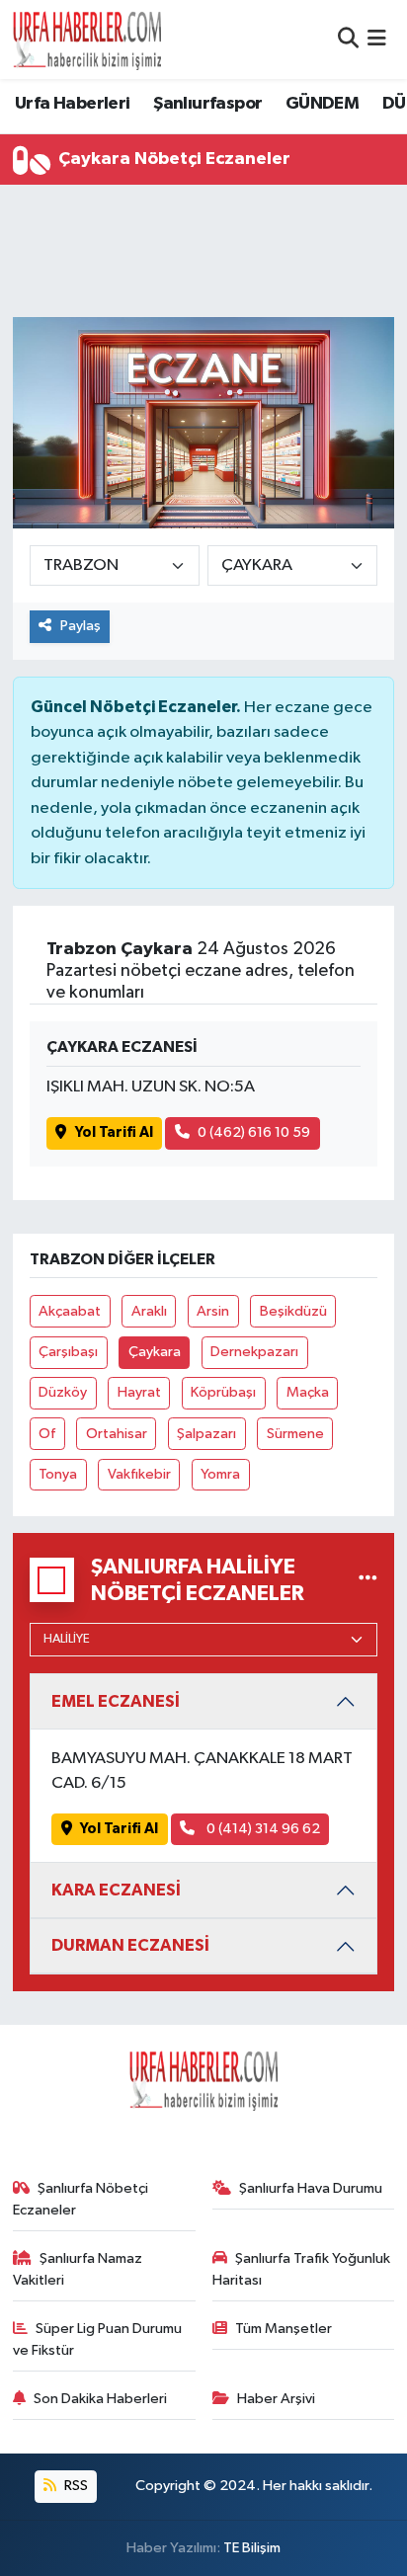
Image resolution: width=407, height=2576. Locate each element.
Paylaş (81, 626)
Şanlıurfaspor (207, 104)
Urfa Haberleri (73, 104)
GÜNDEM (322, 104)
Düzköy (63, 1392)
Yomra (220, 1474)
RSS (75, 2486)
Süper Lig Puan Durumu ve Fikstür (98, 2339)
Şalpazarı (206, 1434)
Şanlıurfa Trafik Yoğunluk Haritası (302, 2269)
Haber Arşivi (276, 2399)
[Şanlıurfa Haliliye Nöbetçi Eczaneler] (368, 1580)
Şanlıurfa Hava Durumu (311, 2188)
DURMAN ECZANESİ (130, 1945)
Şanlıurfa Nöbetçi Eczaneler (81, 2199)
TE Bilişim (252, 2548)
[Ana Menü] (377, 39)
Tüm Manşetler (284, 2329)
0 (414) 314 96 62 (262, 1829)
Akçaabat (70, 1311)
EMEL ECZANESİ (116, 1701)
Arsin (213, 1311)
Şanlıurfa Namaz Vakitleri (78, 2269)
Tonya (58, 1474)
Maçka (308, 1392)
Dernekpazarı (254, 1352)
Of (47, 1434)
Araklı (149, 1311)
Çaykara (155, 1352)
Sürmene (295, 1434)
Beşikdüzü (293, 1311)
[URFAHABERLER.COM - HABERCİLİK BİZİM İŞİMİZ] (87, 40)
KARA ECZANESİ (116, 1890)
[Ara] (348, 39)
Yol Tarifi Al (114, 1132)
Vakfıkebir (139, 1474)
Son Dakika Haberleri (100, 2399)
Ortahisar (117, 1434)
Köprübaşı (223, 1392)
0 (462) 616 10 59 (254, 1132)
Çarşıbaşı (68, 1352)
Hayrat (139, 1392)
